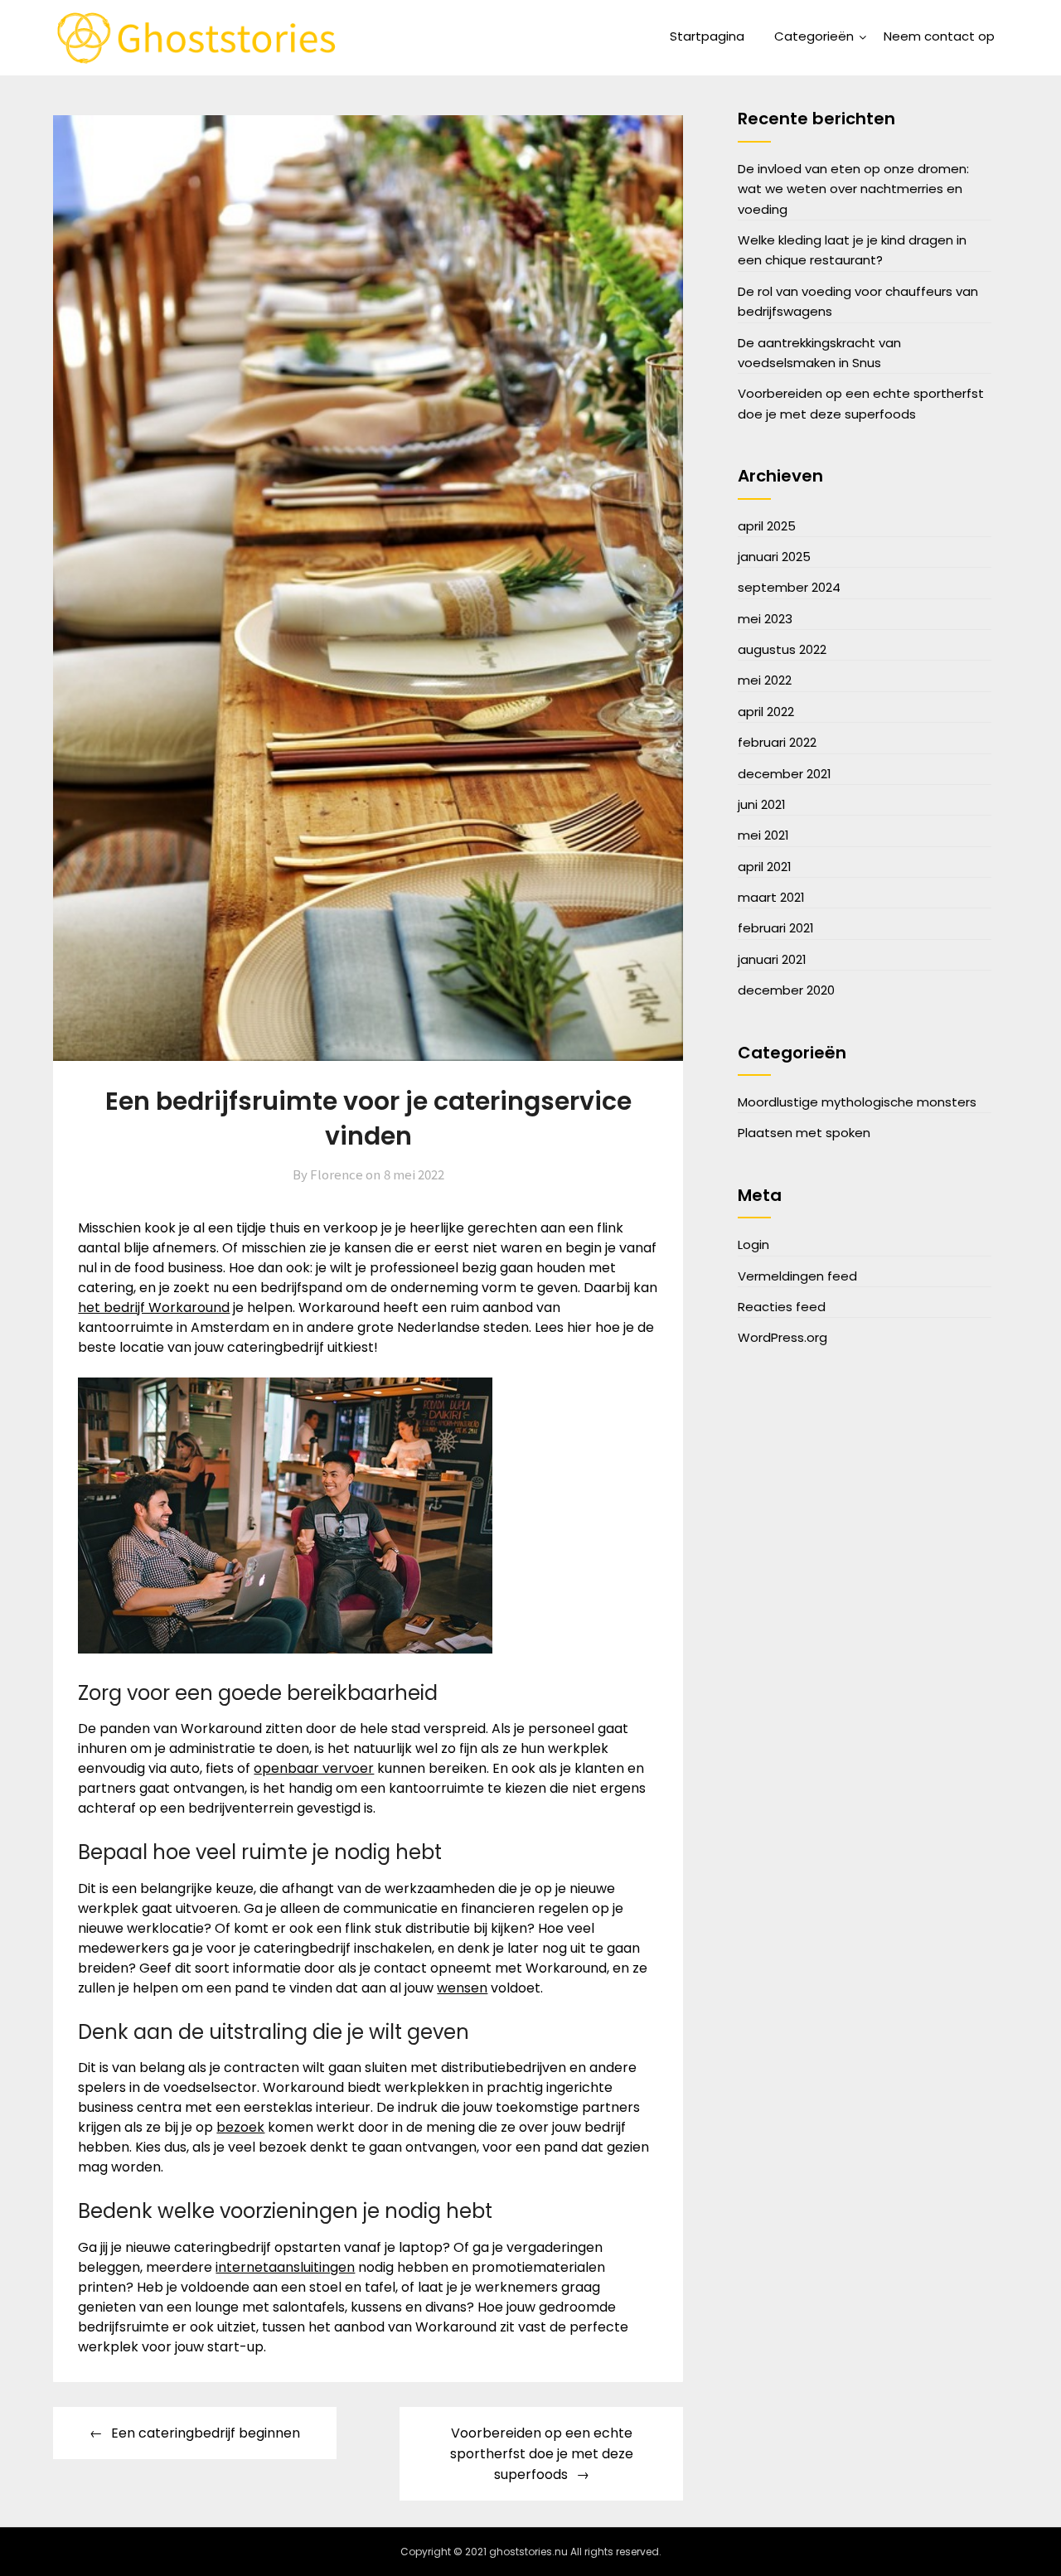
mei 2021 (763, 835)
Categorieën (814, 36)
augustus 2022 (782, 649)
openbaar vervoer (314, 1768)
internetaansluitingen (285, 2267)
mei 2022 (765, 680)
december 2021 (785, 774)
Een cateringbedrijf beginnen (206, 2433)
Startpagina (707, 36)
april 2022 (766, 712)
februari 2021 (776, 928)
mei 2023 (765, 619)
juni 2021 (762, 804)
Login (753, 1244)
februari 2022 (777, 742)
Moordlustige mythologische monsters (857, 1102)
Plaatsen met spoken (804, 1133)
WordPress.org (782, 1337)
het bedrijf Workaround (154, 1307)
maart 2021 (771, 897)
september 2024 (789, 587)
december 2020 (786, 990)
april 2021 (765, 867)
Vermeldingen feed (797, 1276)
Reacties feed (782, 1307)
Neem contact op (939, 36)
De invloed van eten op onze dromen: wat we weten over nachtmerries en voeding (853, 189)
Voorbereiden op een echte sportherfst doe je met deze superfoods (542, 2454)
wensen (462, 1988)
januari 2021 (772, 959)
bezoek (240, 2127)
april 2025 (767, 526)
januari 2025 (774, 557)
